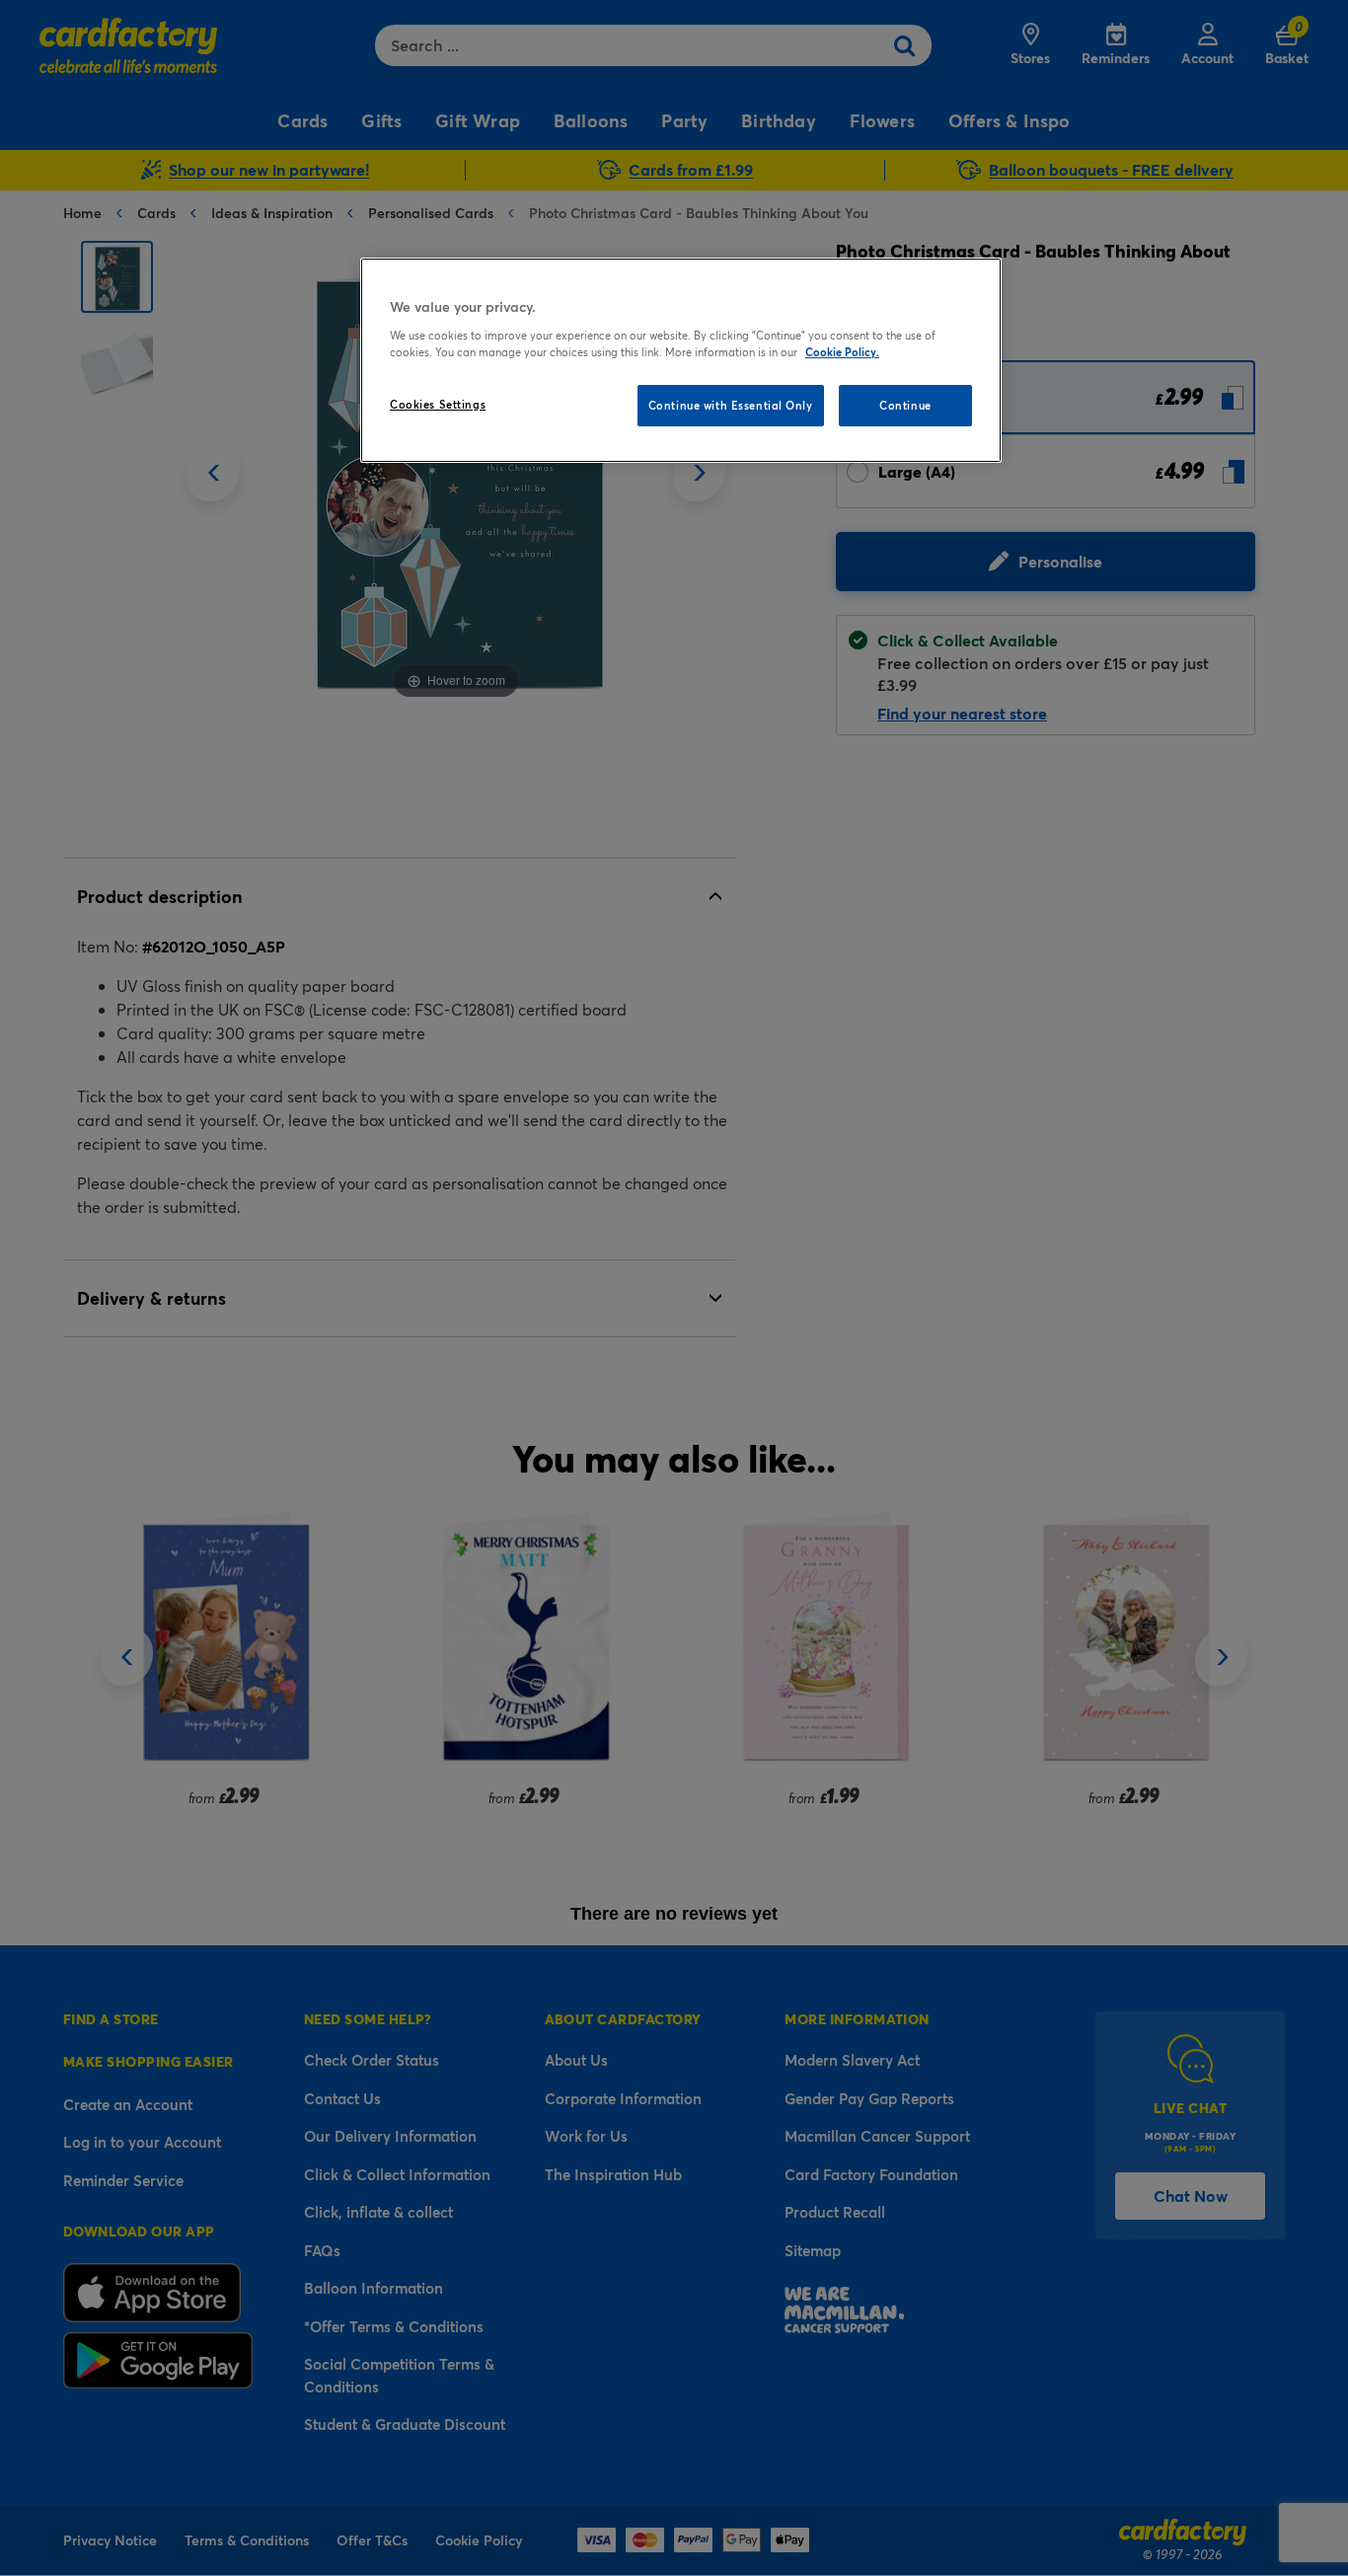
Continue (905, 405)
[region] (681, 360)
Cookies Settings (438, 404)
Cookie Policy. (842, 352)
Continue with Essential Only (731, 405)
